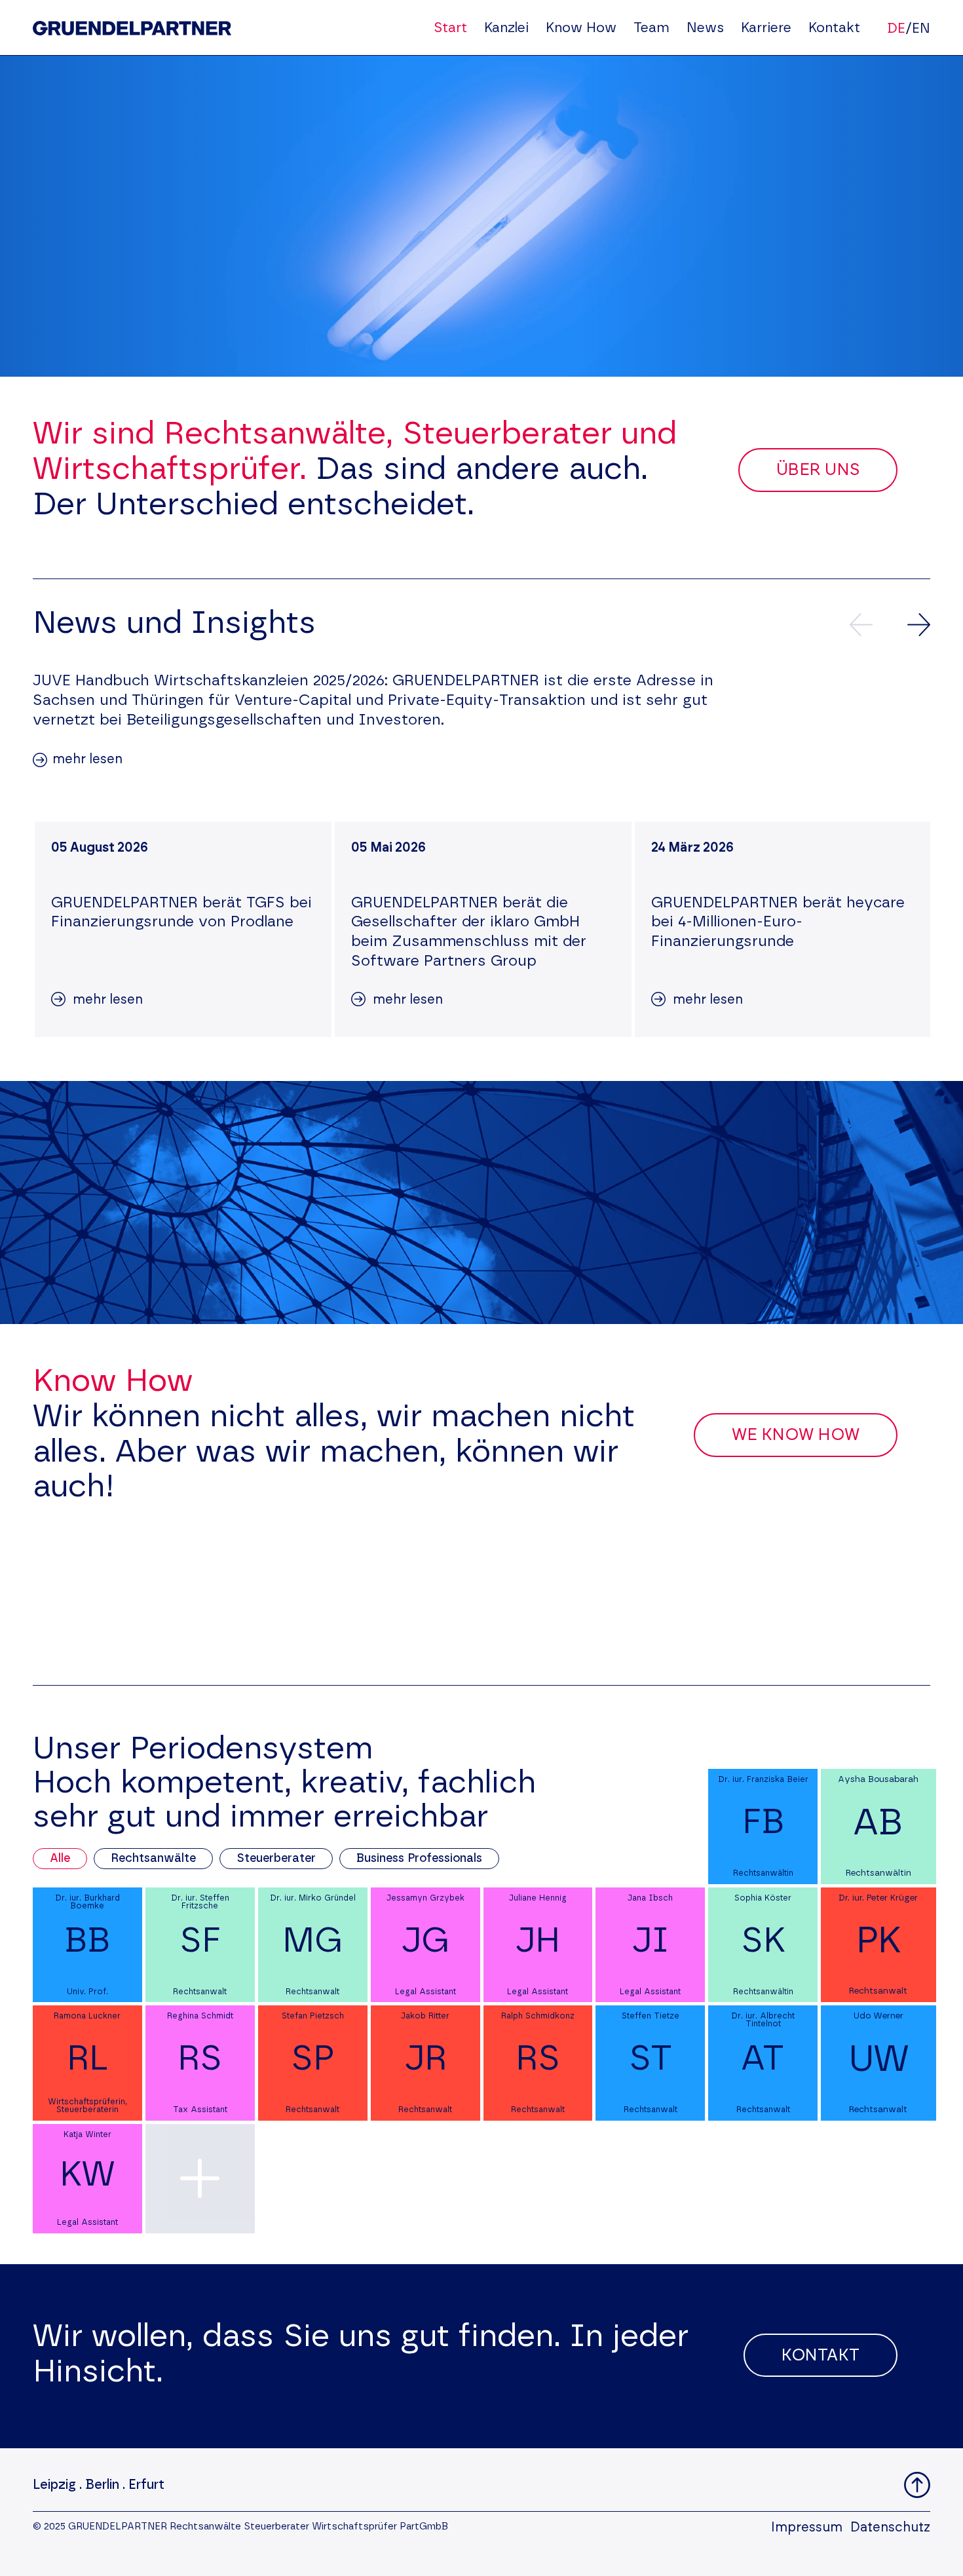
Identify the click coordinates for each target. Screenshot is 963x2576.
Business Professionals (419, 1859)
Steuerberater (276, 1859)
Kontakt (834, 28)
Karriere (766, 28)
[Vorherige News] (861, 625)
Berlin (102, 2485)
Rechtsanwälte (153, 1859)
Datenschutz (890, 2528)
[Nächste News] (919, 625)
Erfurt (146, 2485)
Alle (60, 1859)
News (705, 28)
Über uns (818, 470)
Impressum (807, 2528)
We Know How (796, 1435)
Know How (581, 28)
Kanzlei (506, 28)
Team (651, 28)
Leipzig (54, 2485)
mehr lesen (87, 759)
